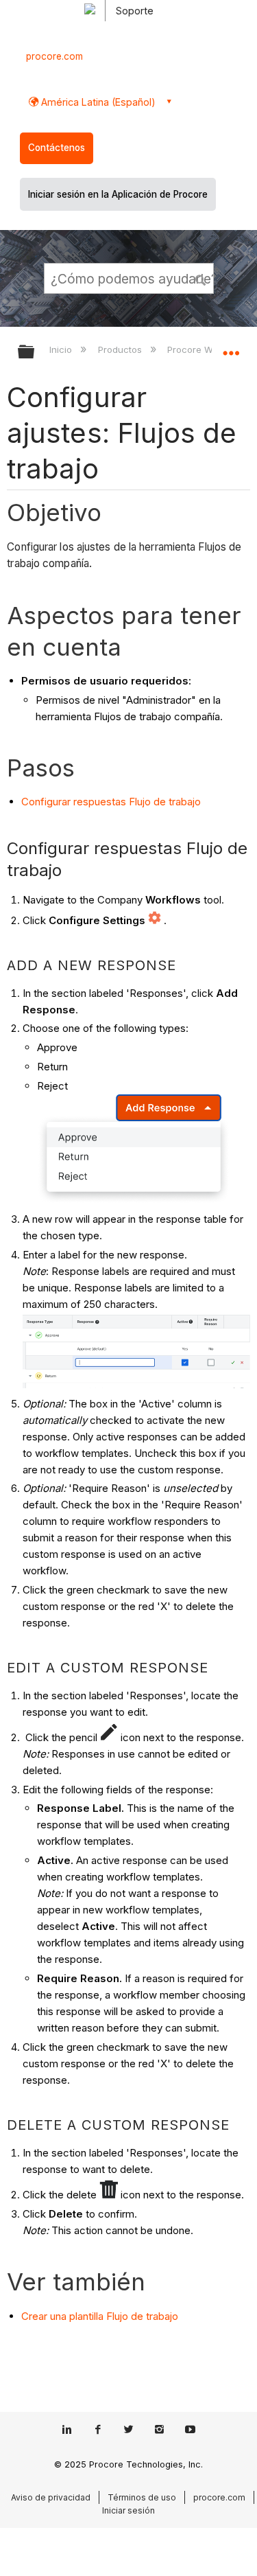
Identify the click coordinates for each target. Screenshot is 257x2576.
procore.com (54, 56)
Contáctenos (57, 148)
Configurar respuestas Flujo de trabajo (111, 802)
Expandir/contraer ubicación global (231, 347)
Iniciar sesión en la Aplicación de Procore (118, 194)
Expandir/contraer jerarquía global (35, 353)
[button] (201, 278)
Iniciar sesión (128, 2510)
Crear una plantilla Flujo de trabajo (100, 2316)
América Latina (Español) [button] (97, 102)
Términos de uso (142, 2497)
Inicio (62, 349)
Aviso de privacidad (51, 2497)
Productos (121, 349)
